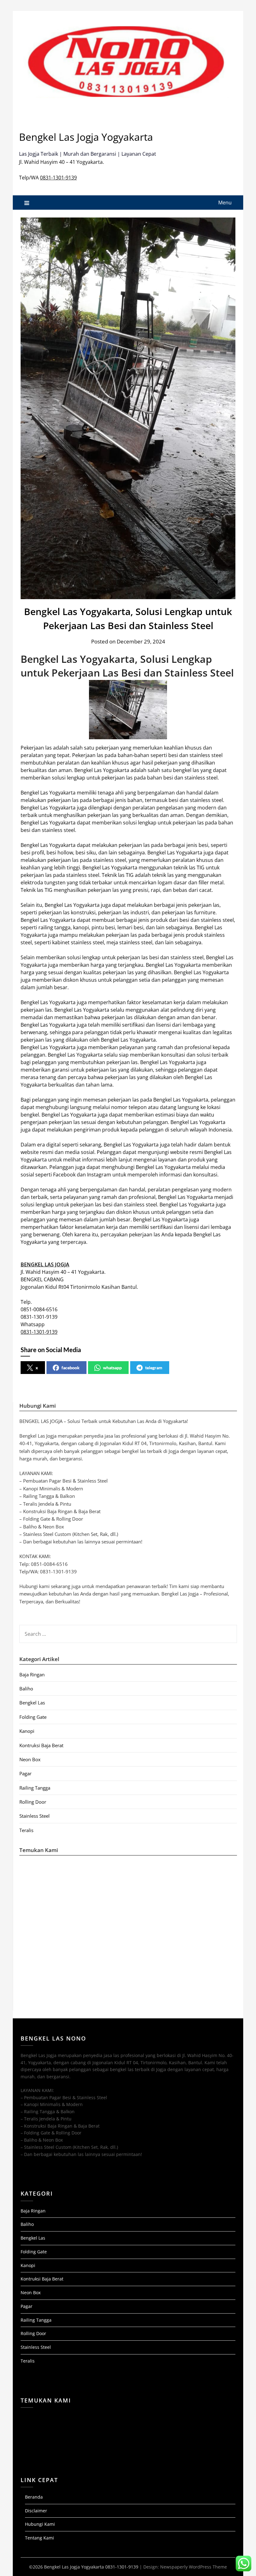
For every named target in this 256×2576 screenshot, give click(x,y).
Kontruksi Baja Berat (41, 1745)
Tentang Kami (39, 2538)
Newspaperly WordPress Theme (194, 2567)
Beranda (34, 2497)
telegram (154, 1368)
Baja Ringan (32, 1674)
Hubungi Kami (40, 2524)
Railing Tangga (35, 1788)
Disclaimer (36, 2511)
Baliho (26, 1689)
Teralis (26, 1830)
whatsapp (112, 1368)
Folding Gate (33, 1717)
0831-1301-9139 (58, 178)
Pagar (25, 1773)
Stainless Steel (34, 1816)
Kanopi (27, 1731)
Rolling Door (33, 1802)
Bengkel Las (32, 1703)
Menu (225, 203)
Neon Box (30, 1759)
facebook (71, 1368)
